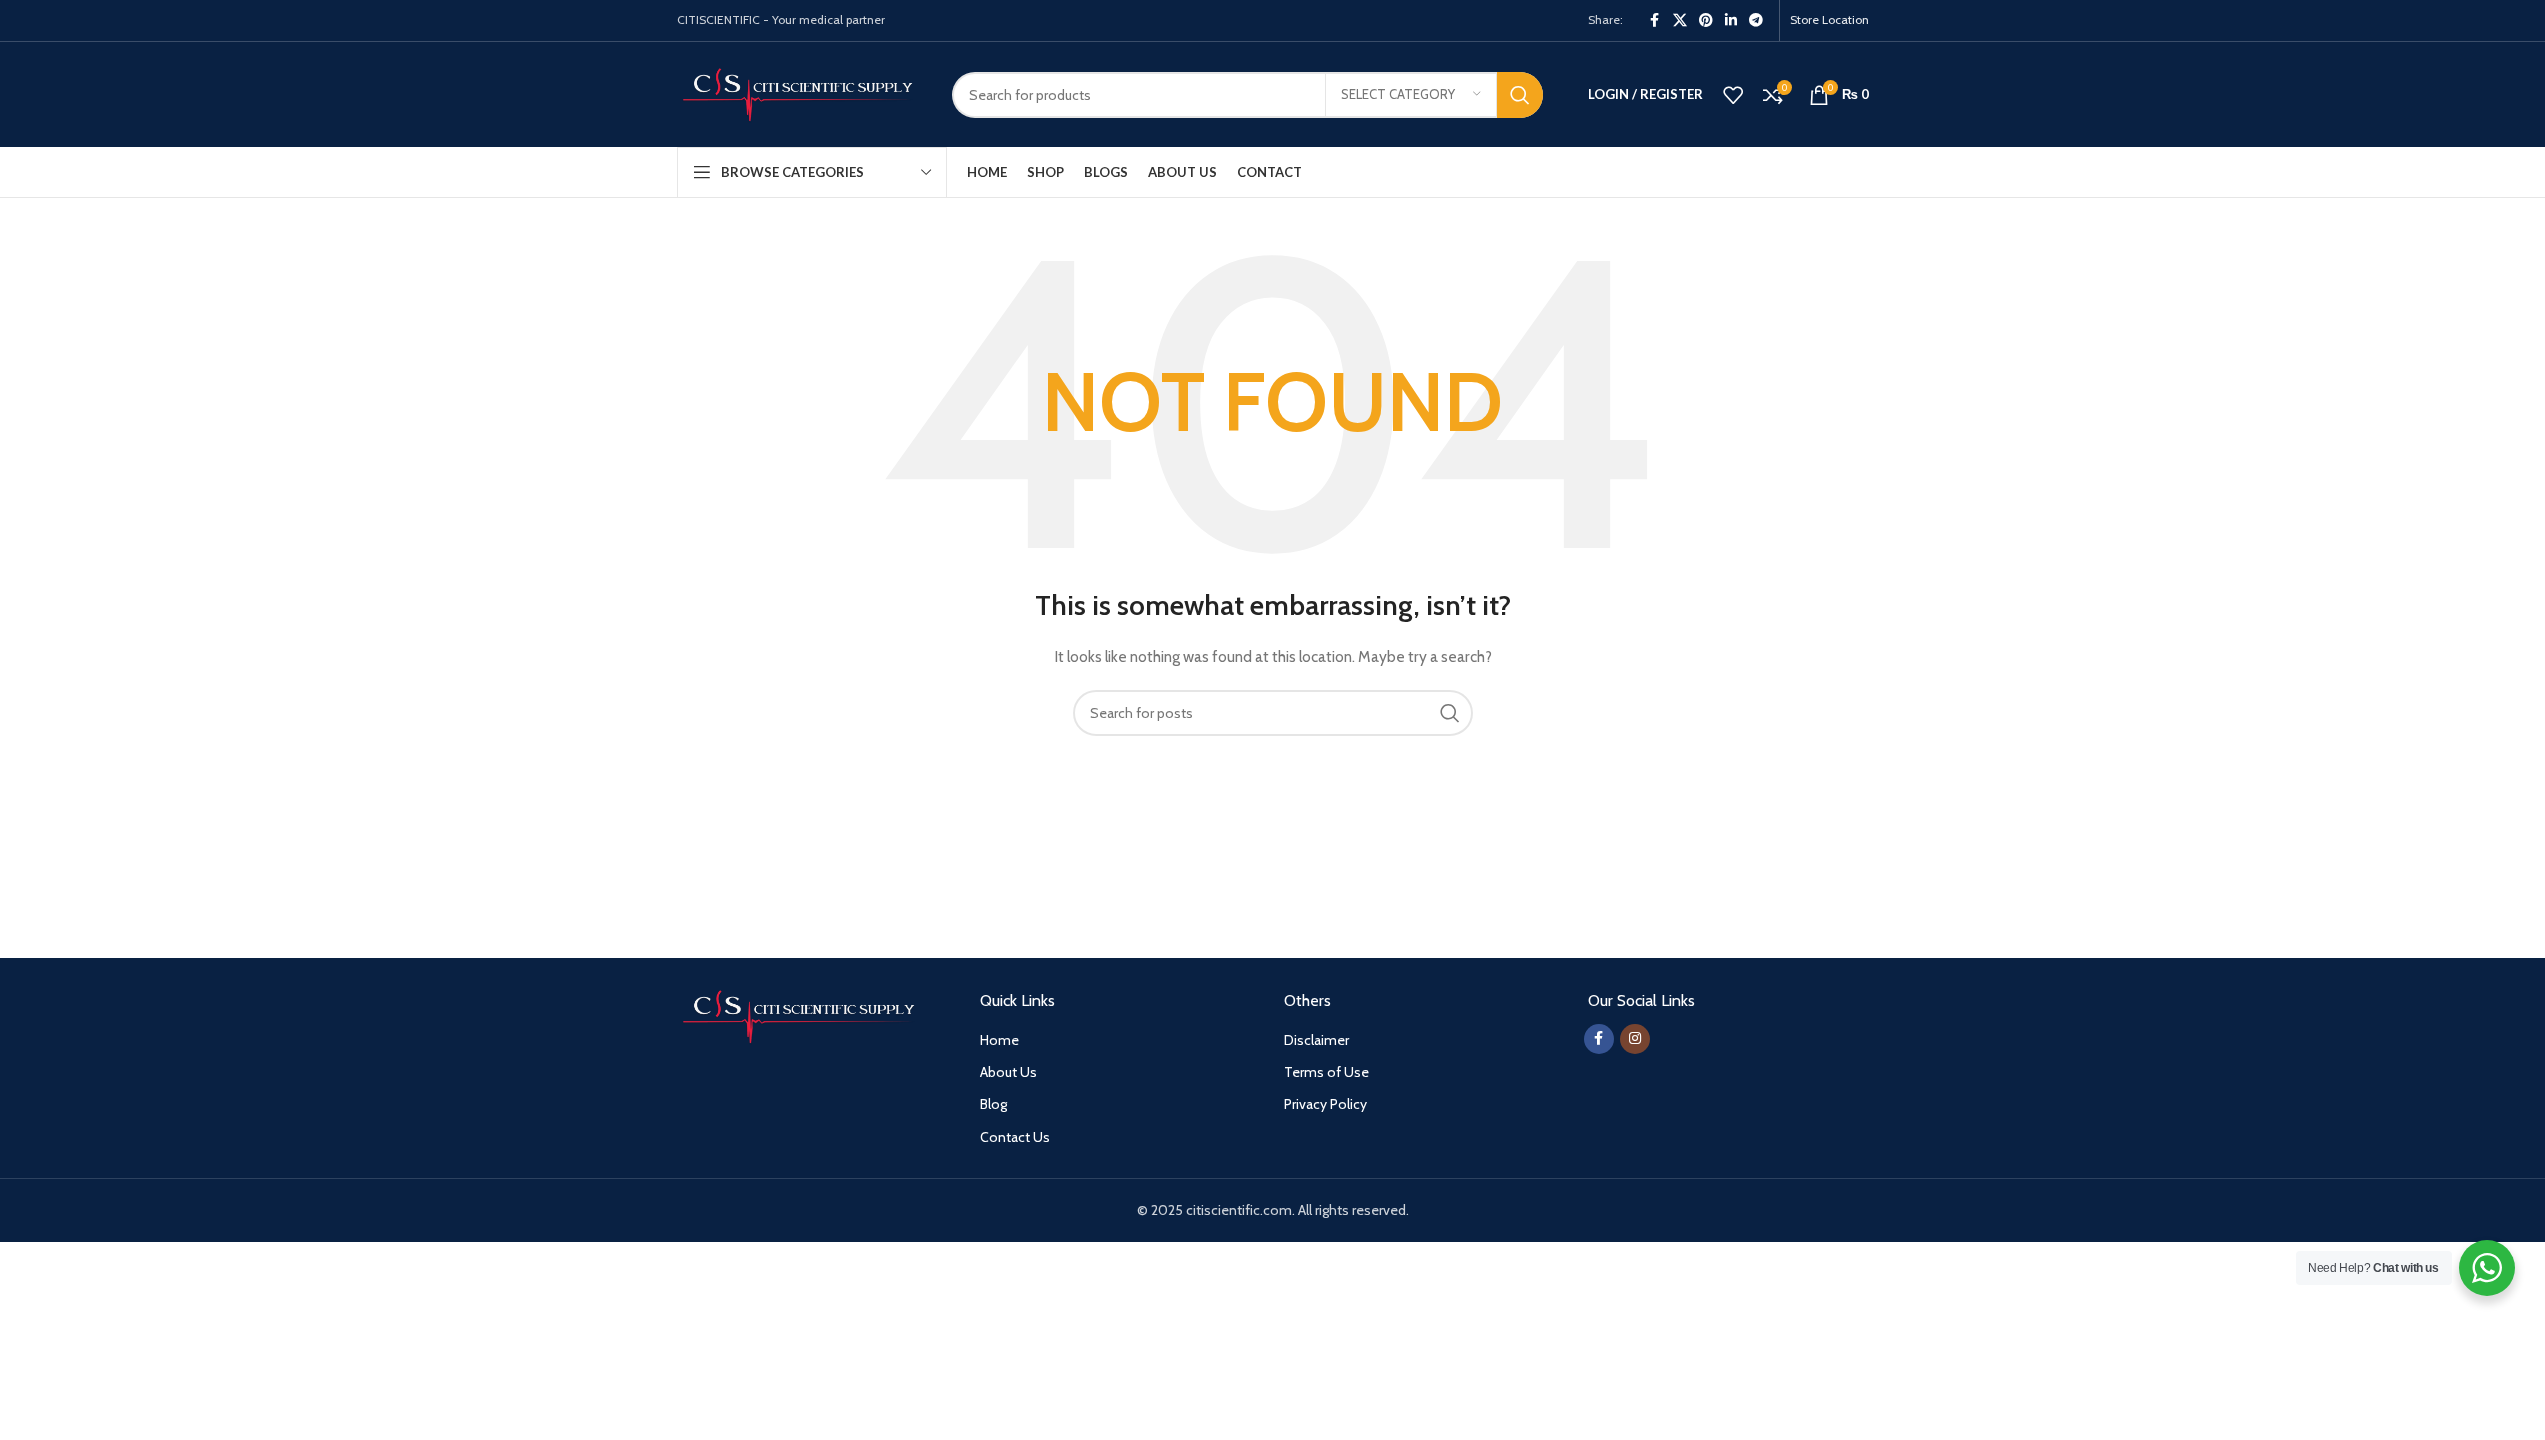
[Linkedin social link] (1731, 20)
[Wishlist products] (1733, 95)
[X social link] (1680, 20)
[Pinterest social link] (1706, 20)
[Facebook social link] (1655, 20)
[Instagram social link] (1635, 1039)
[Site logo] (799, 93)
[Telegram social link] (1756, 20)
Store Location (1829, 19)
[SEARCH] (1520, 95)
